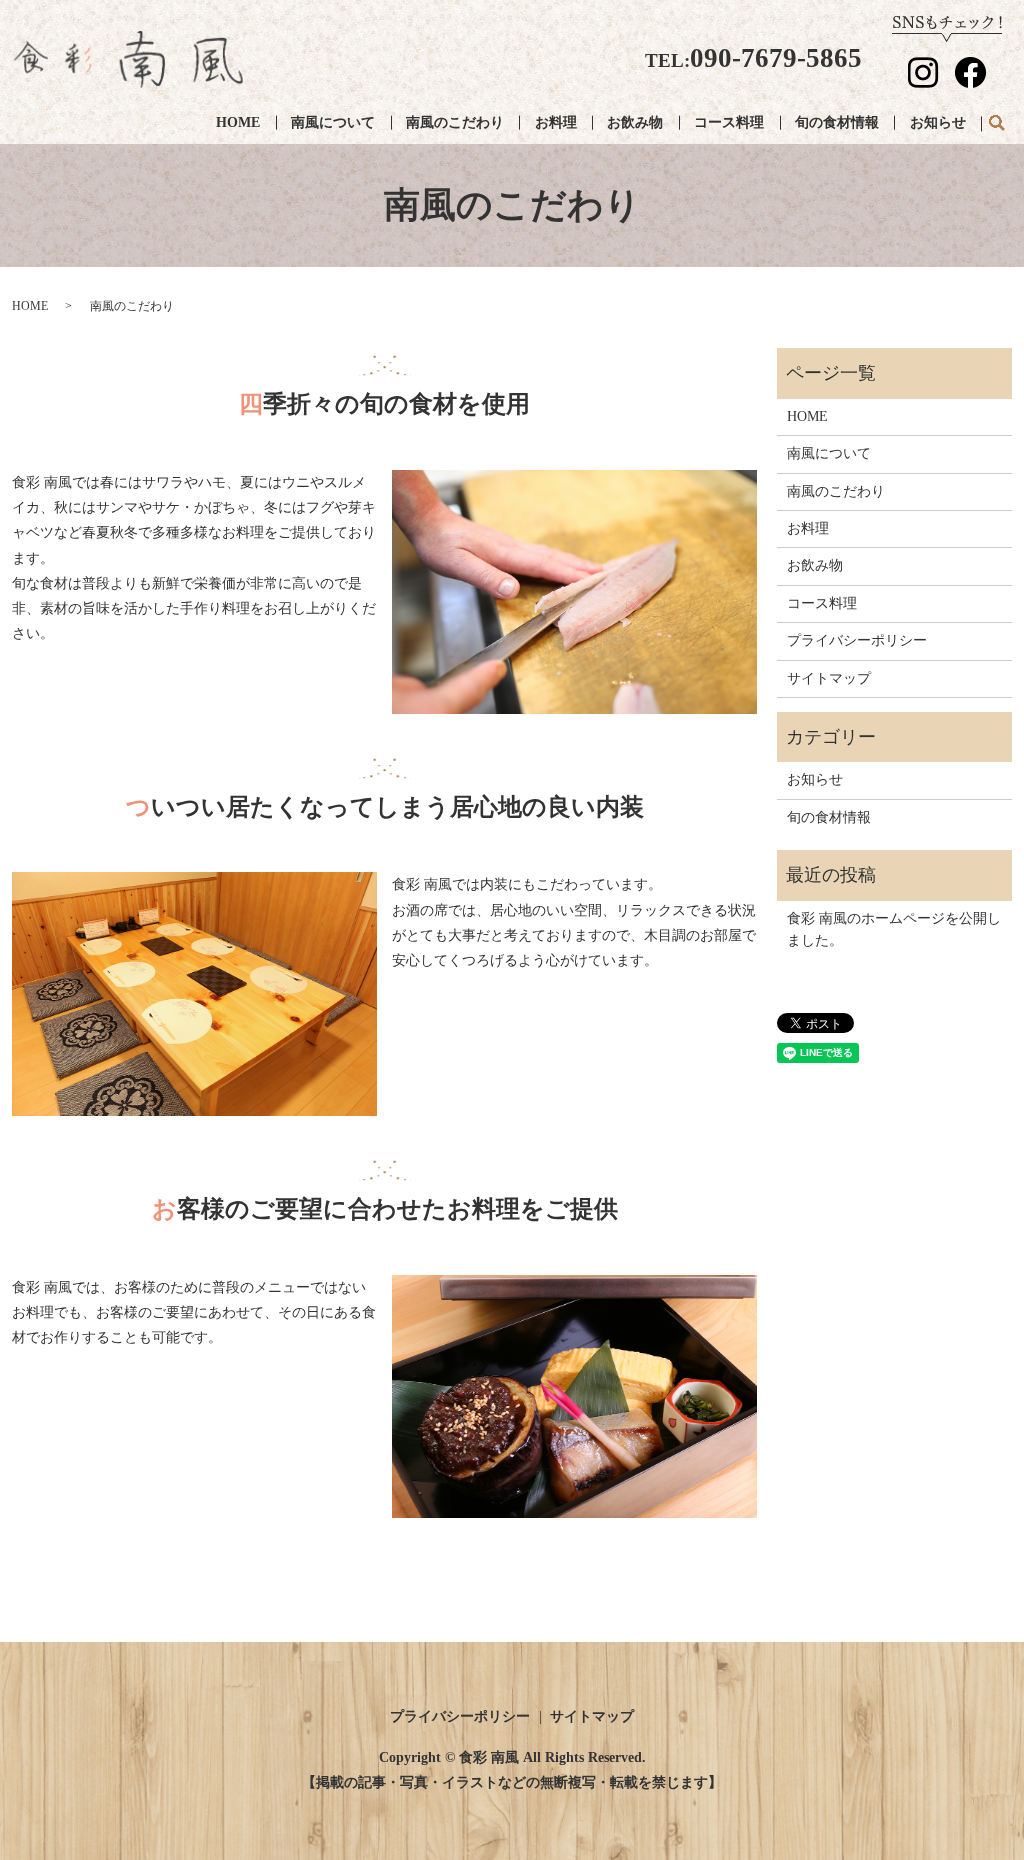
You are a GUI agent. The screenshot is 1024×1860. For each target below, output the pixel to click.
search (996, 124)
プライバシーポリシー (857, 640)
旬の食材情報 (837, 122)
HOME (238, 122)
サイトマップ (829, 678)
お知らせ (938, 122)
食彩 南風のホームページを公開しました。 (894, 929)
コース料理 (729, 122)
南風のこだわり (455, 122)
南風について (333, 122)
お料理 (556, 122)
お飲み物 (635, 122)
